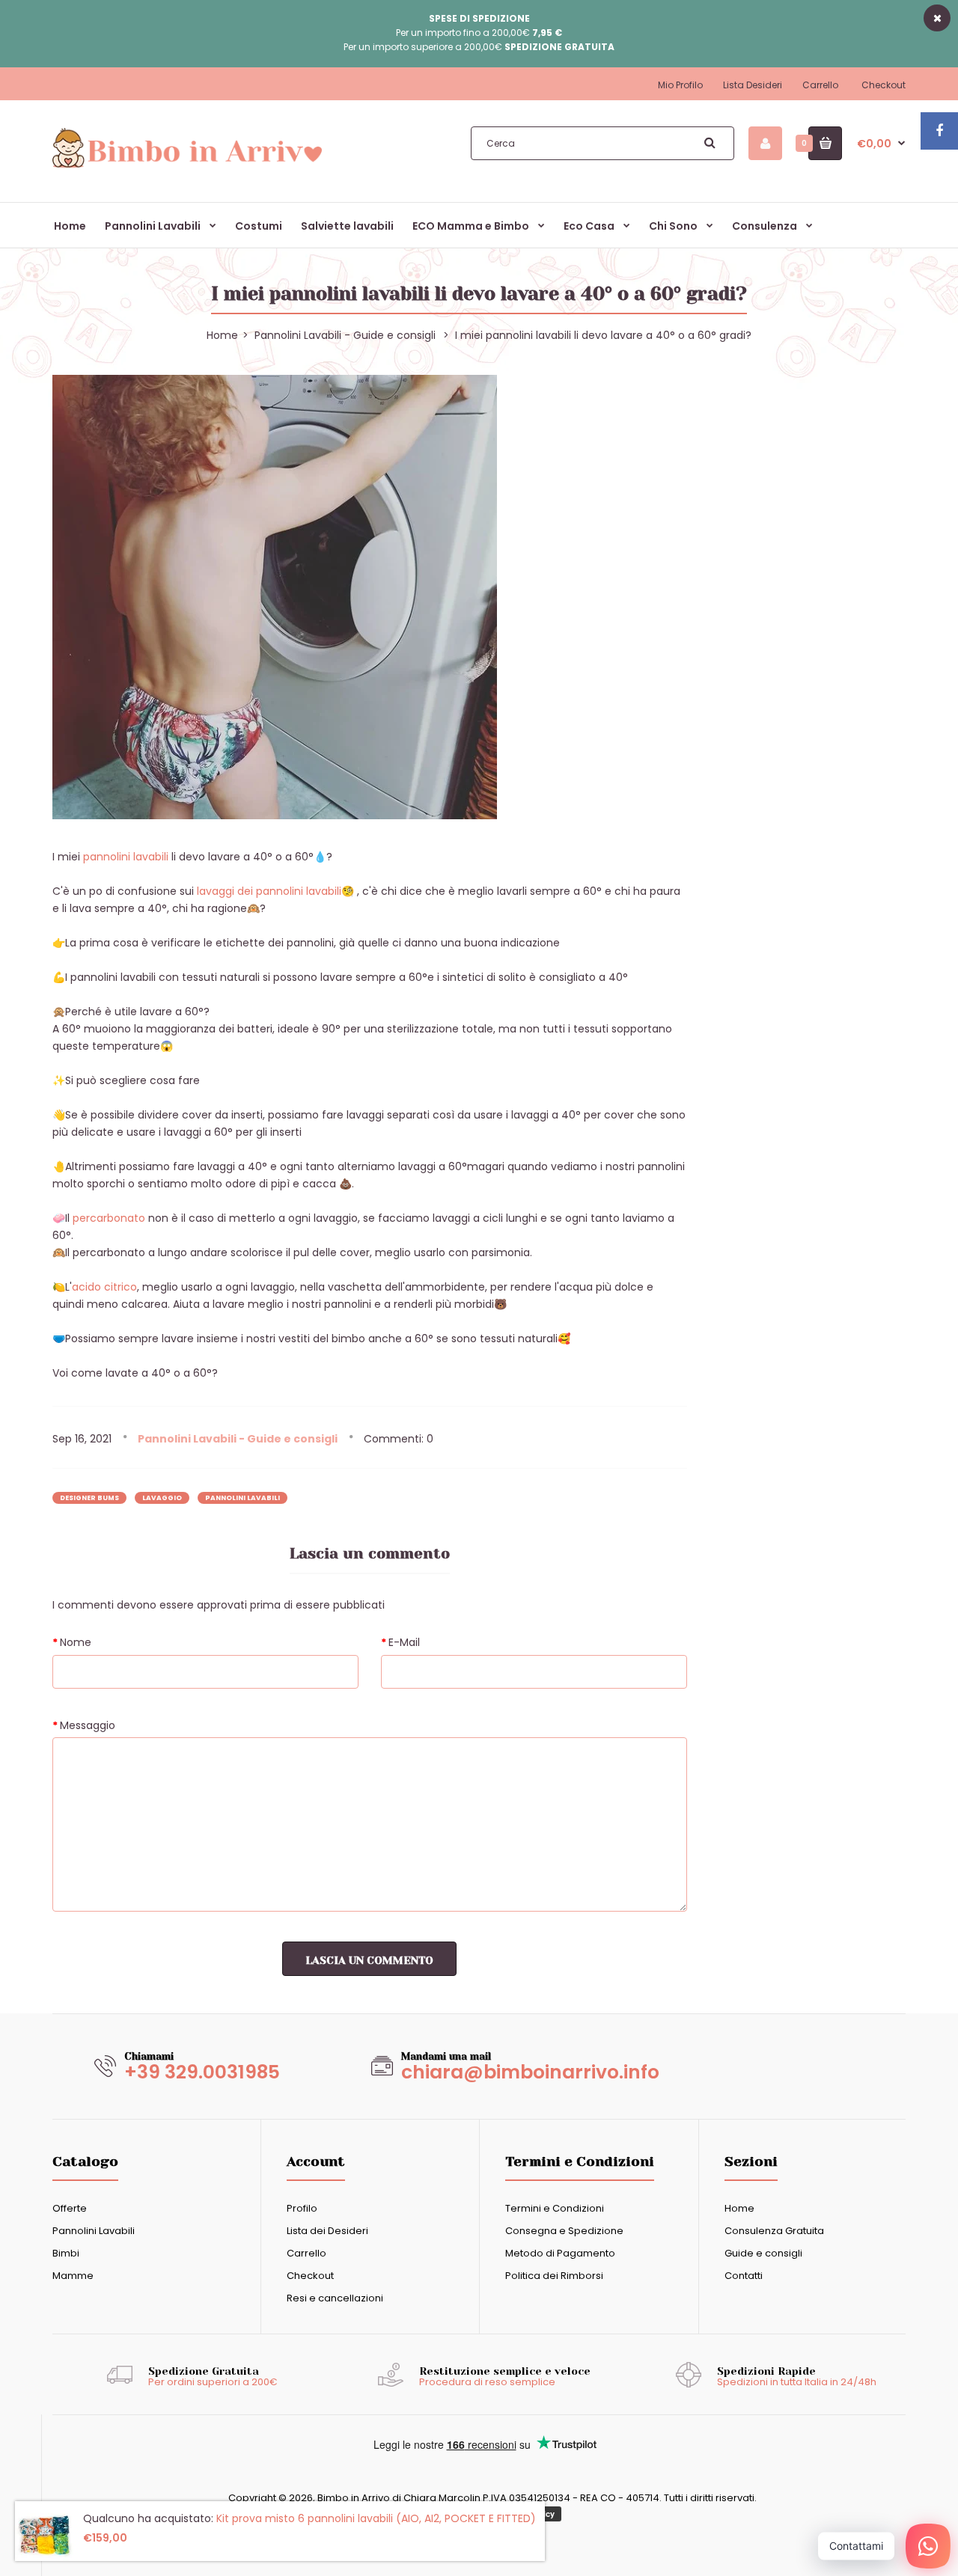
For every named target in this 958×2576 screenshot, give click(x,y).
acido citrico (104, 1287)
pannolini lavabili (127, 857)
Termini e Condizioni (555, 2208)
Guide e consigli (763, 2253)
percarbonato (109, 1218)
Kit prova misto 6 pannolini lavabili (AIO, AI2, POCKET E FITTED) (376, 2518)
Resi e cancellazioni (335, 2298)
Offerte (70, 2208)
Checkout (884, 85)
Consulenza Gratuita (774, 2231)
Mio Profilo (680, 85)
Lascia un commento (369, 1960)
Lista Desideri (753, 85)
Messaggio (88, 1725)
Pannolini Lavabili (94, 2231)
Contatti (744, 2276)
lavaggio (162, 1498)
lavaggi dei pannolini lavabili (269, 891)
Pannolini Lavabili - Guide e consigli (345, 335)
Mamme (73, 2276)
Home (739, 2208)
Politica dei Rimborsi (554, 2276)
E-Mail (404, 1642)
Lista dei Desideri (327, 2231)
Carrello (820, 85)
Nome (76, 1642)
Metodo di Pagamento (560, 2253)
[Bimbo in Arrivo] (187, 167)
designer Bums (89, 1498)
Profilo (302, 2208)
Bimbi (66, 2253)
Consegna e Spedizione (564, 2231)
